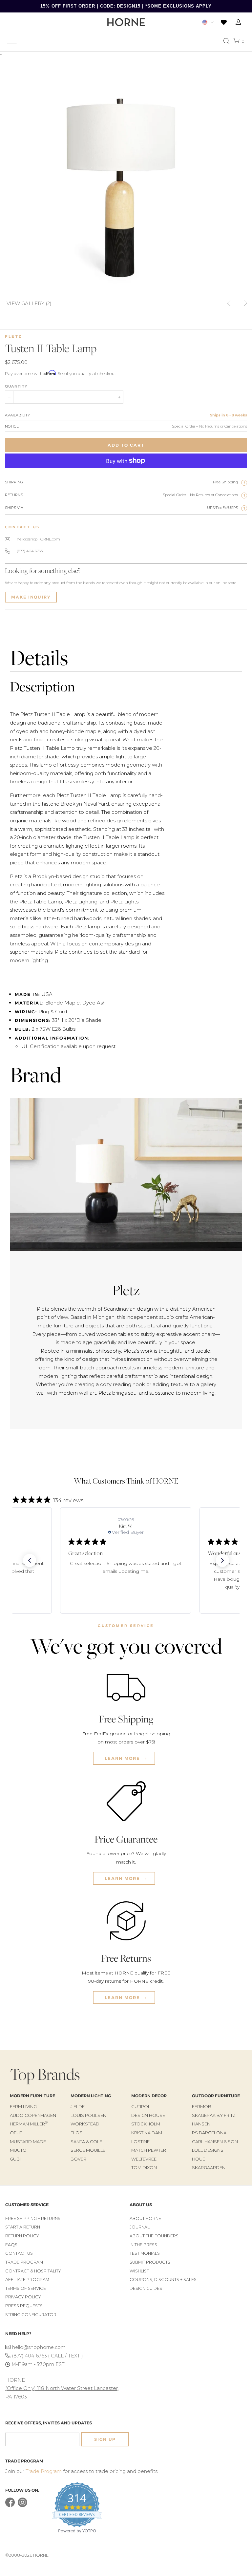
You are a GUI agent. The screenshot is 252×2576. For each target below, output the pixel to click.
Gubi (15, 2159)
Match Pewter (149, 2150)
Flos (76, 2133)
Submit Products (150, 2262)
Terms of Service (26, 2288)
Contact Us (19, 2253)
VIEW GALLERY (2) (29, 303)
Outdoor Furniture (216, 2096)
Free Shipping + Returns (33, 2218)
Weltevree (144, 2159)
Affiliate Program (27, 2280)
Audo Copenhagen (33, 2115)
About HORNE (145, 2218)
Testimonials (145, 2253)
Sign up (105, 2439)
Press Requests (24, 2306)
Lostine (140, 2142)
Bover (78, 2159)
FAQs (11, 2245)
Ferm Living (23, 2106)
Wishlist (139, 2271)
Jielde (78, 2106)
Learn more (123, 1758)
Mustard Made (28, 2142)
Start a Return (23, 2227)
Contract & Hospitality (33, 2271)
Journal (140, 2227)
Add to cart (126, 445)
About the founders (154, 2236)
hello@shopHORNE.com (38, 539)
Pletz (14, 336)
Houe (199, 2159)
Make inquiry (31, 597)
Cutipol (141, 2106)
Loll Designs (208, 2150)
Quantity (16, 386)
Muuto (18, 2150)
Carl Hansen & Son (215, 2142)
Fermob (202, 2106)
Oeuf (16, 2133)
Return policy (22, 2236)
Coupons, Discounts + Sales (163, 2280)
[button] (30, 1560)
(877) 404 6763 (30, 551)
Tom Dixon (144, 2167)
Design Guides (146, 2288)
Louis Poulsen (88, 2115)
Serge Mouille (88, 2150)
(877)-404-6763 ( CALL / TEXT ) (47, 2356)
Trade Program (24, 2262)
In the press (143, 2245)
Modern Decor (149, 2096)
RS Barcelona (209, 2133)
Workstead (85, 2124)
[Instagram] (22, 2506)
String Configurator (31, 2315)
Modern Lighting (91, 2096)
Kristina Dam (147, 2133)
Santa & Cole (86, 2142)
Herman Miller (29, 2124)
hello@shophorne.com (39, 2347)
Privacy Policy (23, 2297)
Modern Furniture (32, 2096)
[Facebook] (10, 2506)
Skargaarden (209, 2167)
